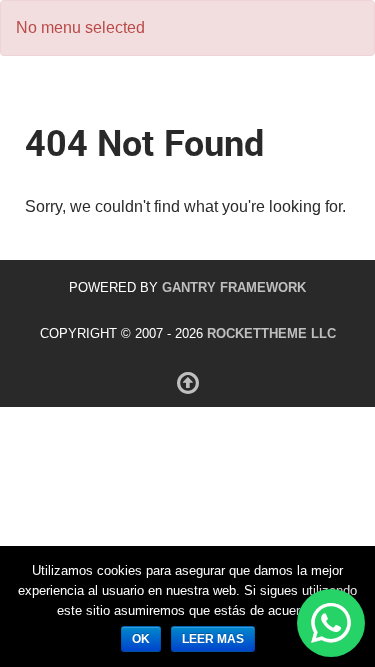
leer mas (213, 639)
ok (141, 639)
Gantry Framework (234, 287)
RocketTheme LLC (271, 333)
